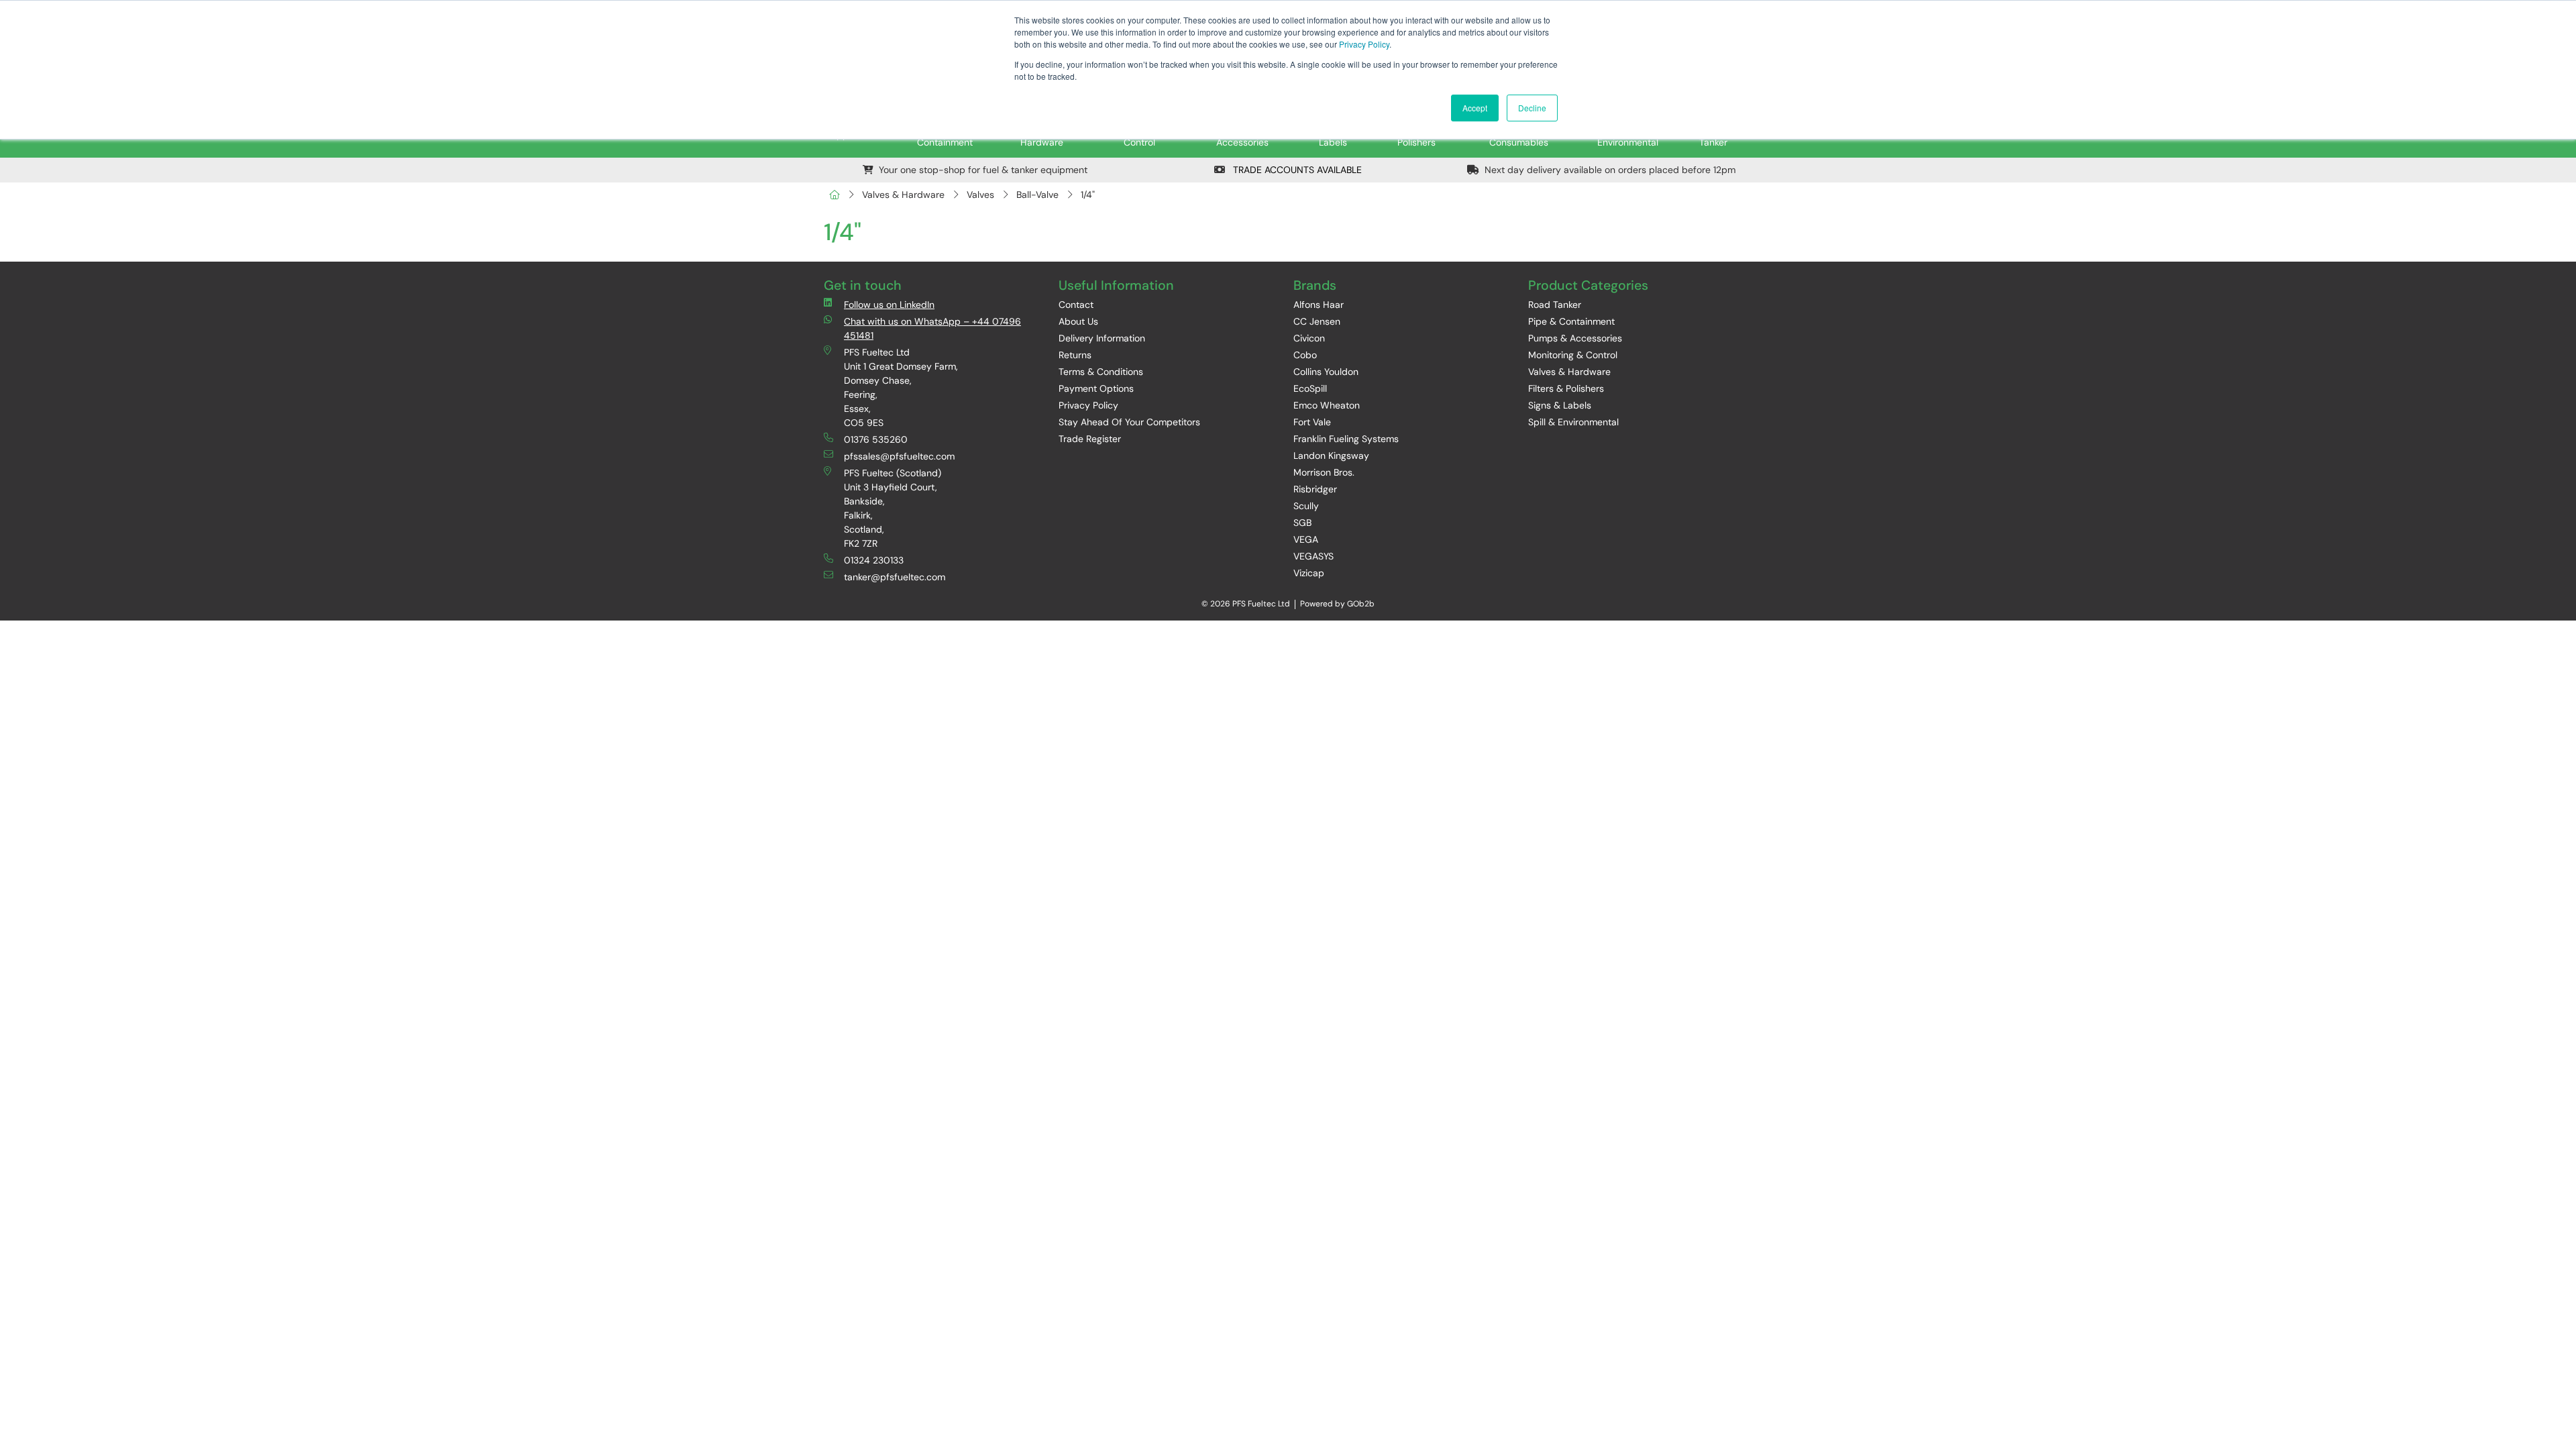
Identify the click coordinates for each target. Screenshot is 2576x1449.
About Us (1078, 321)
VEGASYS (1313, 556)
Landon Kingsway (1331, 455)
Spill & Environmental (1573, 422)
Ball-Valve (1037, 195)
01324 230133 (874, 560)
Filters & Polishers (1566, 388)
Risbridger (1315, 489)
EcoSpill (1310, 388)
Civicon (1309, 338)
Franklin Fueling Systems (1346, 439)
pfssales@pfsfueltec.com (899, 456)
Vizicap (1309, 573)
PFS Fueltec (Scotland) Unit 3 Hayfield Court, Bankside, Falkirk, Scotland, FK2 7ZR (893, 508)
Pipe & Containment (1571, 321)
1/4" (1088, 195)
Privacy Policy (1364, 44)
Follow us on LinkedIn (889, 305)
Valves (980, 195)
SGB (1302, 523)
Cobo (1305, 355)
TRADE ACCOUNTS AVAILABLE (1296, 170)
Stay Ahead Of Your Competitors (1129, 422)
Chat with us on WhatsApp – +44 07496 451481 (932, 328)
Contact (1076, 305)
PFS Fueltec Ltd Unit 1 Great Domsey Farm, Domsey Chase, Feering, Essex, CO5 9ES (901, 387)
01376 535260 (876, 439)
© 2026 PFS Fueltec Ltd (1246, 604)
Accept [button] (1475, 108)
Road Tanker (1555, 305)
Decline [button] (1532, 108)
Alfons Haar (1319, 305)
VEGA (1306, 539)
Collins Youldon (1326, 372)
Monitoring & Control (1573, 355)
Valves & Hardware (903, 195)
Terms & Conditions (1101, 372)
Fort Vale (1312, 422)
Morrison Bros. (1324, 472)
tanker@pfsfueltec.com (895, 577)
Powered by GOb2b (1337, 604)
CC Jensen (1317, 321)
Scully (1306, 506)
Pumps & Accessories (1575, 338)
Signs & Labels (1560, 405)
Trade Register (1090, 439)
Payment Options (1096, 388)
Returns (1075, 355)
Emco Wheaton (1327, 405)
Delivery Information (1102, 338)
